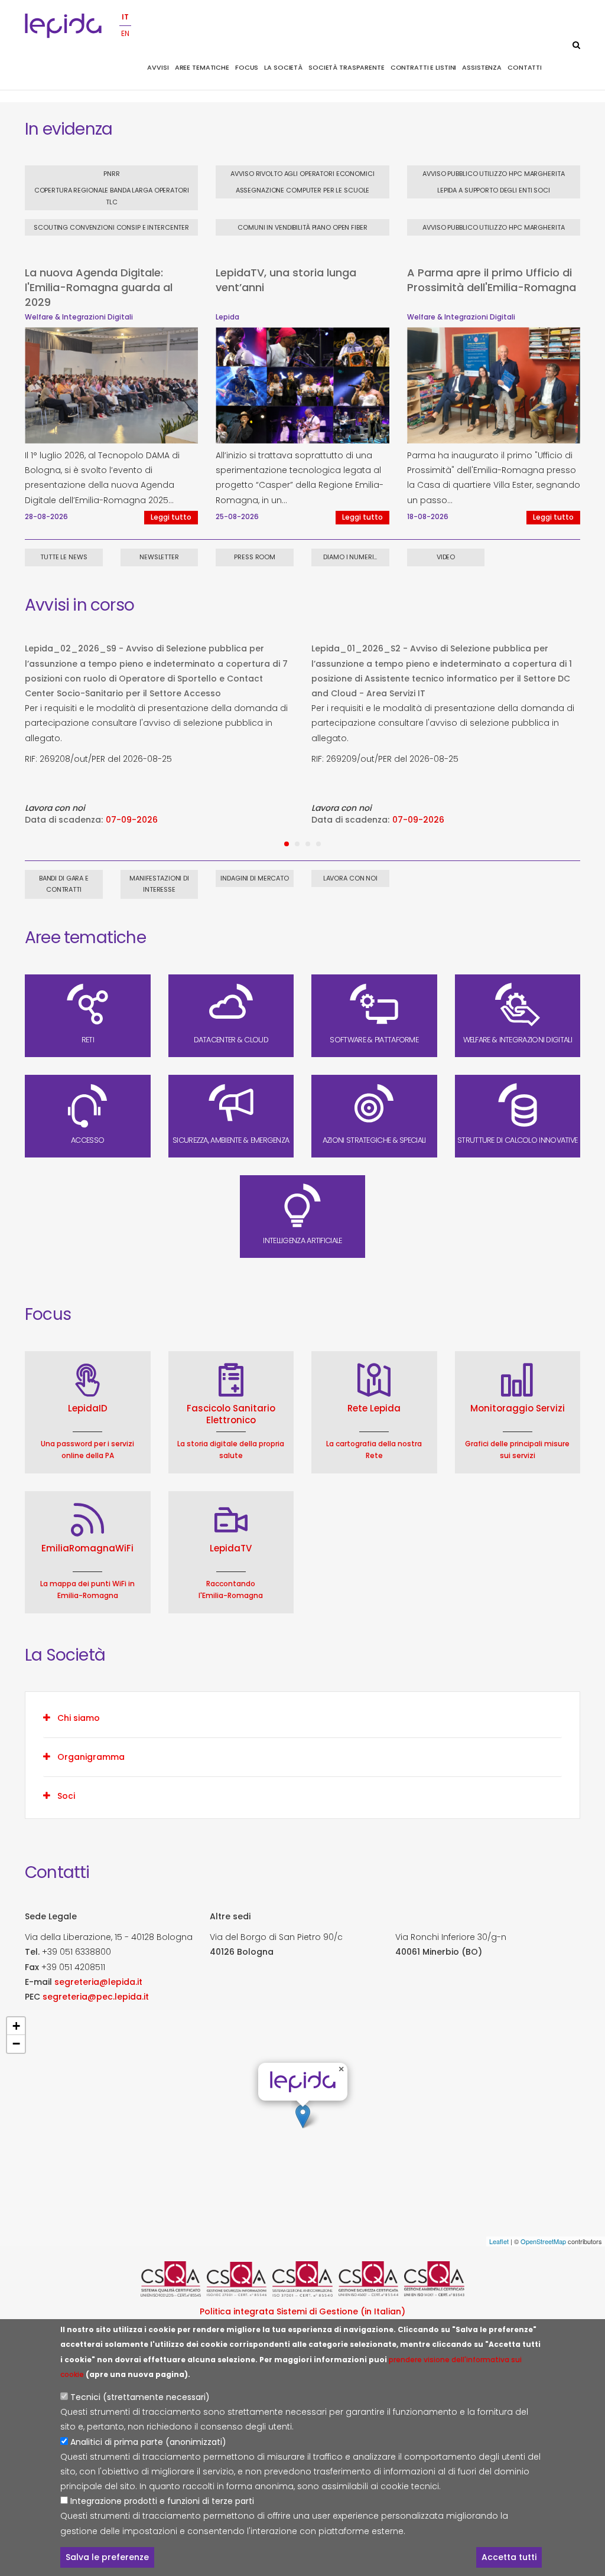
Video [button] (446, 557)
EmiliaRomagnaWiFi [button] (87, 1548)
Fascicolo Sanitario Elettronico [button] (231, 1414)
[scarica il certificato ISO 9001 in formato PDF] (171, 2279)
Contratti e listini (424, 67)
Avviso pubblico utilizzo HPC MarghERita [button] (493, 174)
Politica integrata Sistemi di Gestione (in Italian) (302, 2311)
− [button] (16, 2044)
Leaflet (499, 2241)
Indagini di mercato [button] (255, 878)
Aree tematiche (202, 67)
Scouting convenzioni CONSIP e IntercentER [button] (111, 227)
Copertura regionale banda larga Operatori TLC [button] (112, 196)
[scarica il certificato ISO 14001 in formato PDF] (434, 2279)
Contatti (525, 67)
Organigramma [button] (91, 1757)
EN (125, 33)
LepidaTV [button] (231, 1548)
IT (125, 17)
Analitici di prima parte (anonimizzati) (148, 2442)
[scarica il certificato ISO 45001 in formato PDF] (369, 2279)
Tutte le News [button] (64, 557)
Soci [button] (66, 1796)
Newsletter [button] (159, 557)
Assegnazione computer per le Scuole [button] (303, 190)
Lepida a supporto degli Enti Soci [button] (494, 190)
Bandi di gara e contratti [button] (64, 884)
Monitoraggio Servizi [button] (518, 1408)
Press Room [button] (255, 557)
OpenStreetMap (543, 2241)
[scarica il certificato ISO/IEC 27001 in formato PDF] (237, 2279)
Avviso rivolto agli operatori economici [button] (302, 174)
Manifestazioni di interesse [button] (159, 884)
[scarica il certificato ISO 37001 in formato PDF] (302, 2279)
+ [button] (16, 2026)
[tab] (302, 1718)
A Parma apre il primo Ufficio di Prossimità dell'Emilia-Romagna (492, 280)
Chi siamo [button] (79, 1718)
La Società (283, 67)
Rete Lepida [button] (374, 1408)
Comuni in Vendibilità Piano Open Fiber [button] (302, 227)
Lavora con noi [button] (350, 878)
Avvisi (158, 67)
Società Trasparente (347, 67)
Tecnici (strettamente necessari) (140, 2397)
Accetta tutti (509, 2557)
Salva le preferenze (107, 2557)
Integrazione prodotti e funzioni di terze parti (162, 2501)
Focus (247, 67)
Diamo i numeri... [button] (350, 557)
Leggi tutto (171, 517)
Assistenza (482, 67)
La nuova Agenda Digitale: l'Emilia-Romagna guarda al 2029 (99, 287)
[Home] (63, 26)
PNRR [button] (112, 174)
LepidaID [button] (88, 1408)
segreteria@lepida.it (98, 1981)
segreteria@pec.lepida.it (96, 1996)
